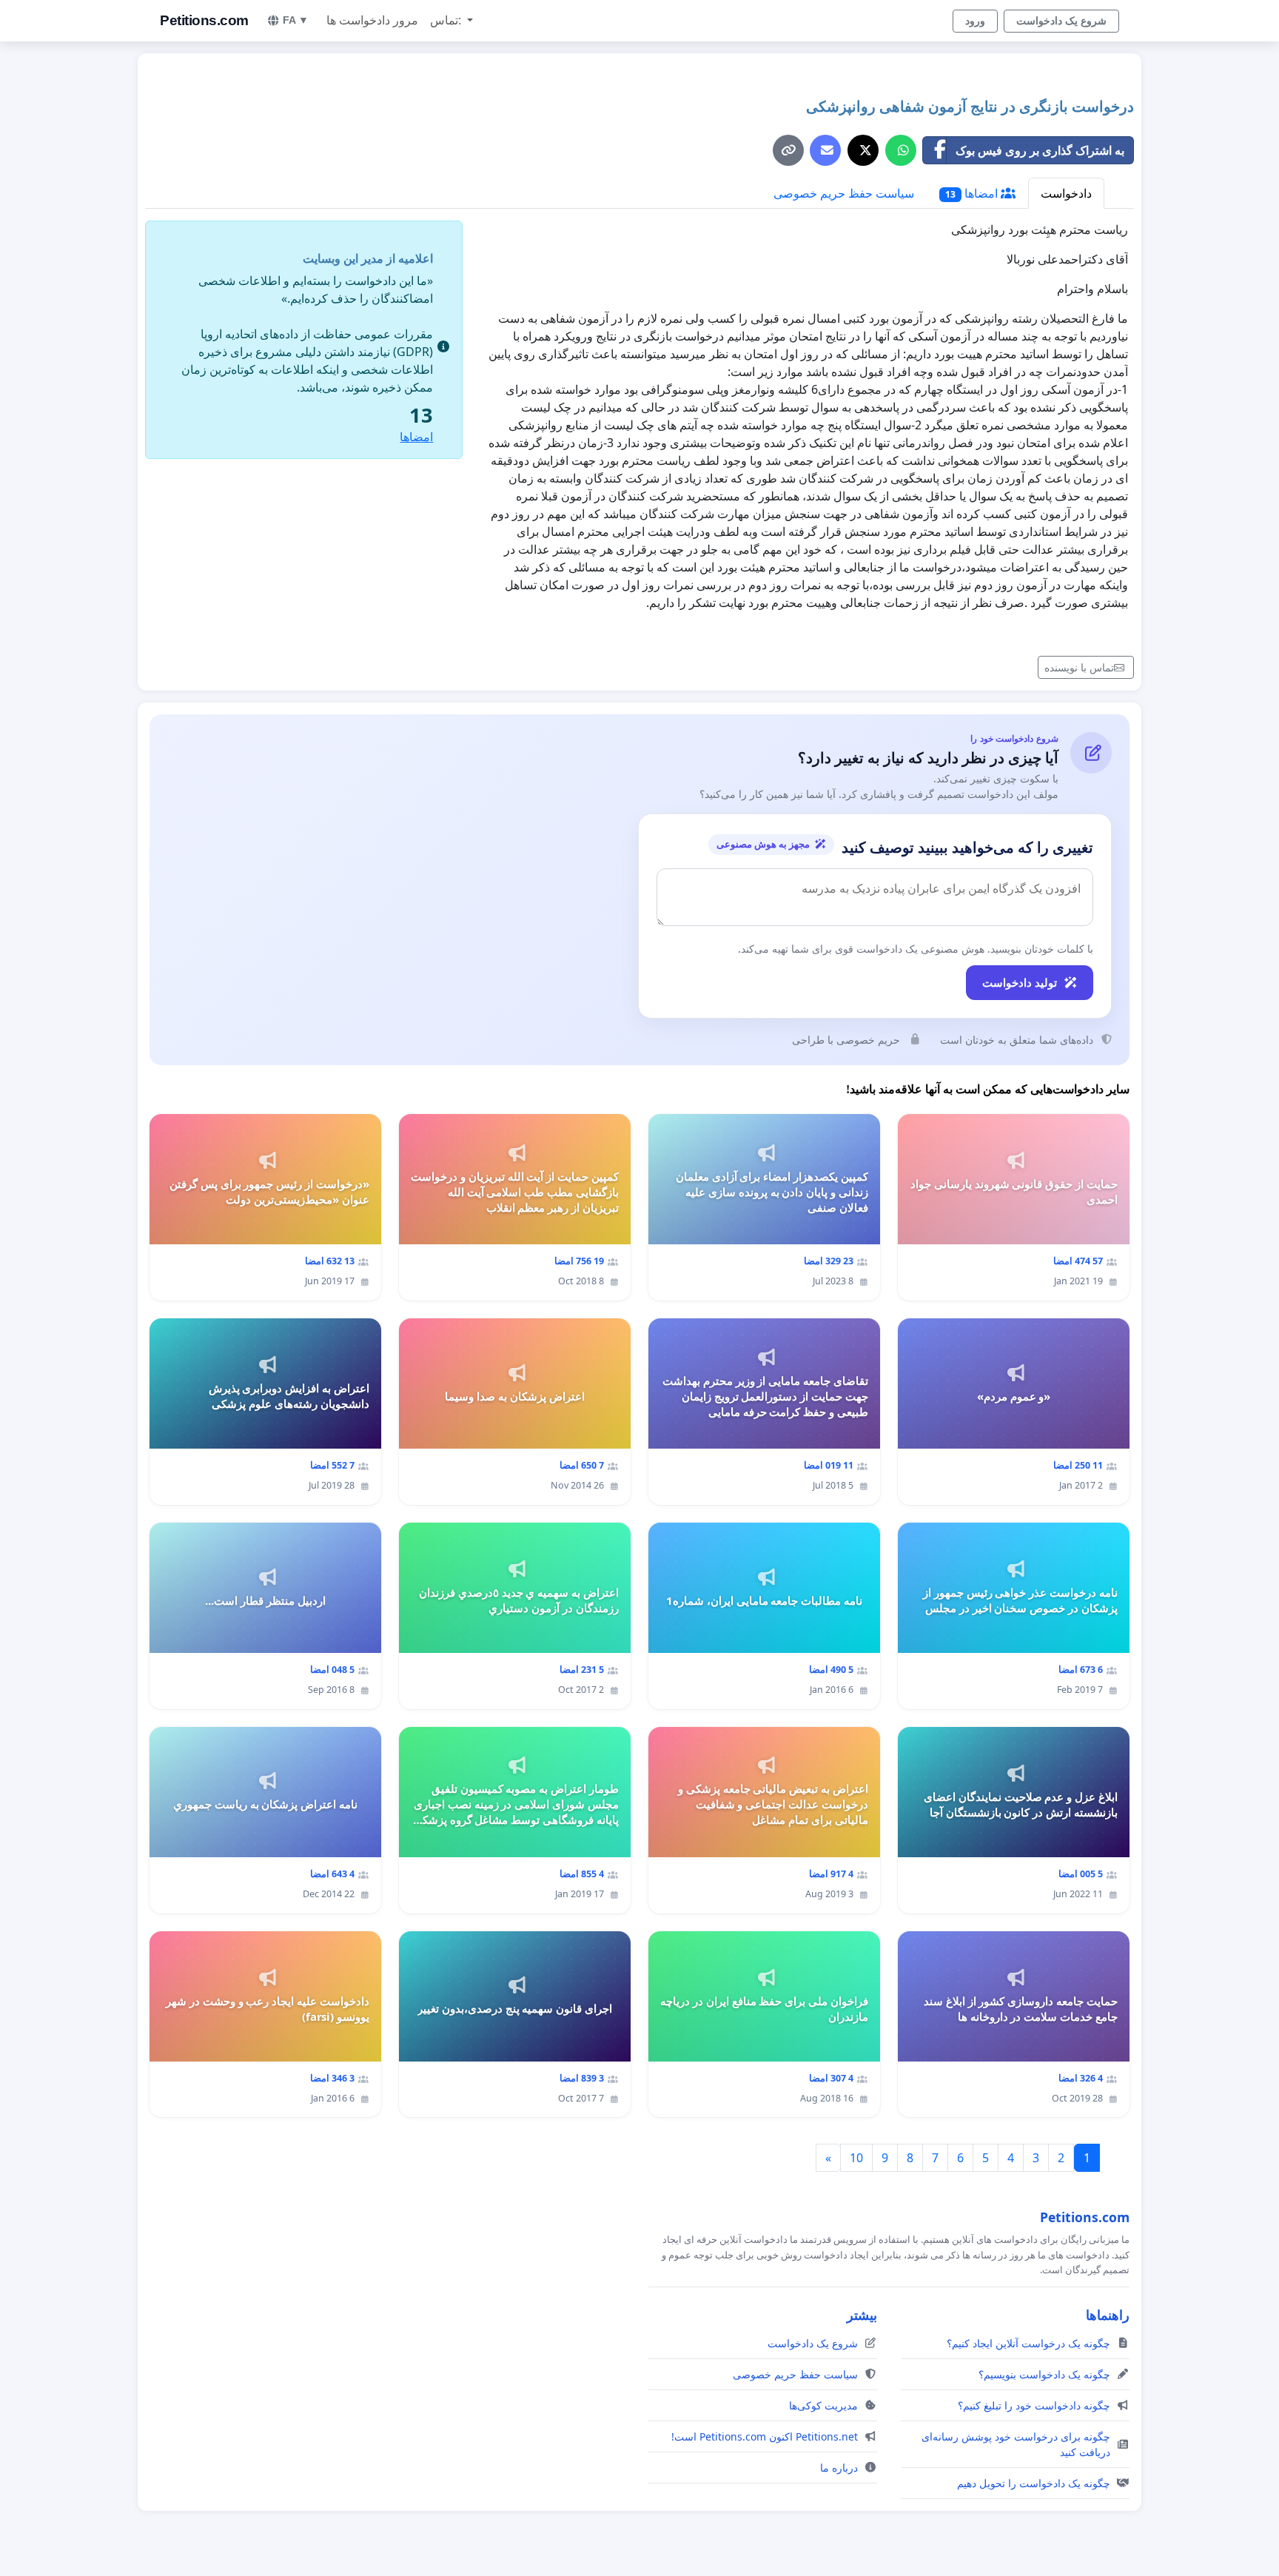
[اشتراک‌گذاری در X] (863, 150)
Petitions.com (204, 20)
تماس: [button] (447, 20)
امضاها (973, 193)
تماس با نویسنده (1079, 667)
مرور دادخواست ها (372, 20)
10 (856, 2158)
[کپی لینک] (788, 150)
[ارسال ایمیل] (825, 150)
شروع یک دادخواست (1061, 21)
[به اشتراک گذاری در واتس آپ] (901, 150)
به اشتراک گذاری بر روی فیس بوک (1040, 150)
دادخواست (1066, 193)
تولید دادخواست (1020, 982)
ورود (975, 21)
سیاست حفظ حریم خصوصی (844, 193)
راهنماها (1108, 2315)
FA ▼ (296, 20)
